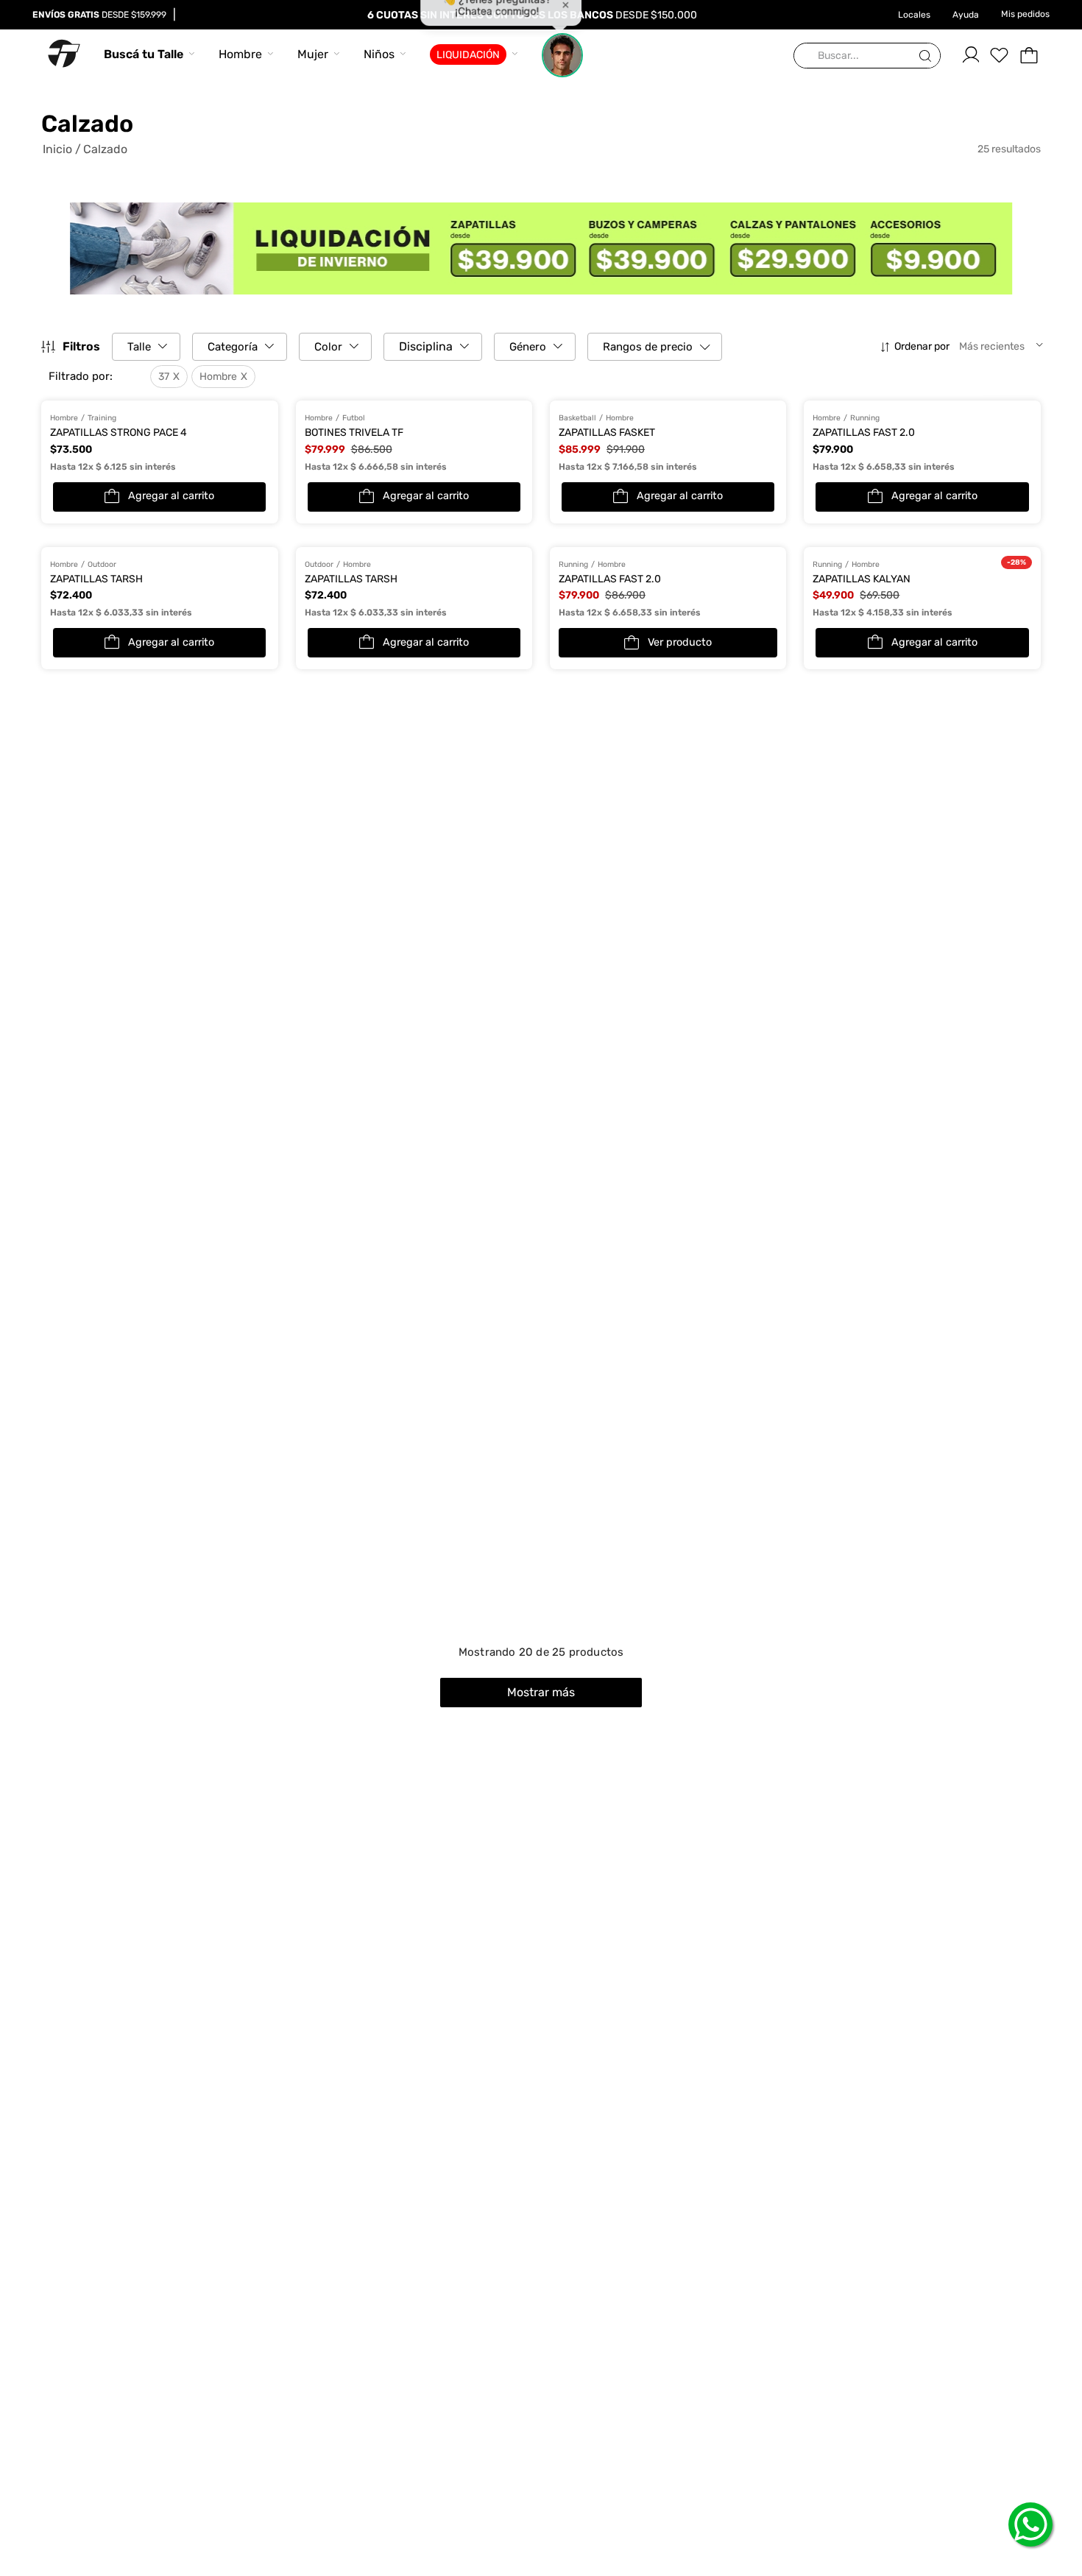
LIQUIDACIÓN (468, 55)
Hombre (240, 54)
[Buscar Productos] (928, 56)
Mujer (313, 54)
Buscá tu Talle (144, 54)
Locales (914, 15)
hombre (218, 377)
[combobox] (867, 56)
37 (164, 377)
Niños (379, 54)
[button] (99, 377)
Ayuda (966, 15)
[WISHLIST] (1000, 55)
